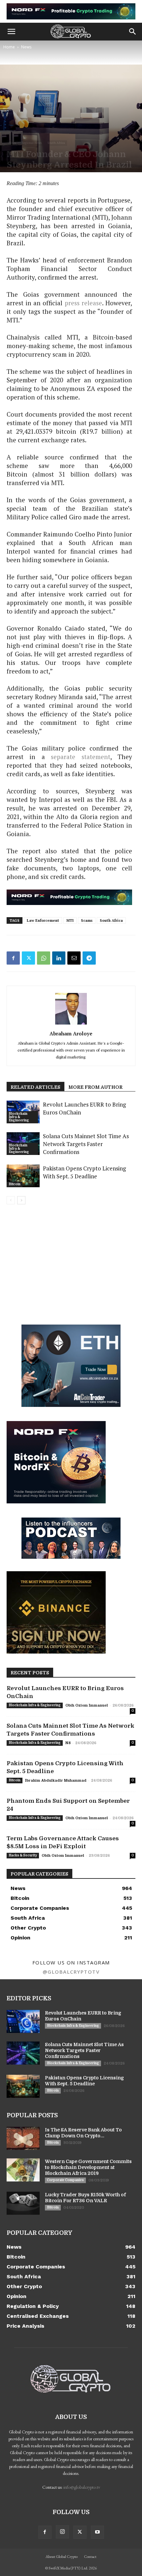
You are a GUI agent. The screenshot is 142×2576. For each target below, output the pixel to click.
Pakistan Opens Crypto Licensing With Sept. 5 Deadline (84, 1172)
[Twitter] (28, 958)
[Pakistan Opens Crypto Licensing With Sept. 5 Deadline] (23, 1176)
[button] (11, 32)
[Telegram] (89, 958)
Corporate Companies (65, 2180)
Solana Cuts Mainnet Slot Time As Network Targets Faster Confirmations (86, 1144)
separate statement (80, 757)
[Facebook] (13, 958)
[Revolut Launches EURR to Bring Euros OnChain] (23, 2021)
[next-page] (21, 1200)
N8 (68, 1743)
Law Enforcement (43, 920)
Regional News (32, 143)
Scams (87, 920)
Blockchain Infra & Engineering (19, 1117)
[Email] (74, 958)
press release (83, 303)
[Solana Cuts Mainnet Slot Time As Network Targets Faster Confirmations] (23, 2053)
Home (9, 47)
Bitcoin (15, 1184)
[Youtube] (97, 2532)
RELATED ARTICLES (35, 1087)
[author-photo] (71, 1024)
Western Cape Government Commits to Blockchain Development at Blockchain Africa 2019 (88, 2167)
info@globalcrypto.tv (82, 2487)
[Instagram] (62, 2532)
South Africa (56, 143)
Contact (90, 2557)
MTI (70, 920)
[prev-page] (11, 1200)
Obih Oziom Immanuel (87, 1705)
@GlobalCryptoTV (71, 1972)
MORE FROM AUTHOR (95, 1087)
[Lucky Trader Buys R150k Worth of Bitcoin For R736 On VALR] (23, 2203)
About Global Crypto (62, 2557)
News (26, 47)
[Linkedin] (59, 958)
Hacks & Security (23, 1855)
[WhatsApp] (44, 958)
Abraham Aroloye (71, 1033)
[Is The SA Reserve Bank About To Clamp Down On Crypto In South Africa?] (23, 2138)
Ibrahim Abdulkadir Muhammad (56, 1781)
